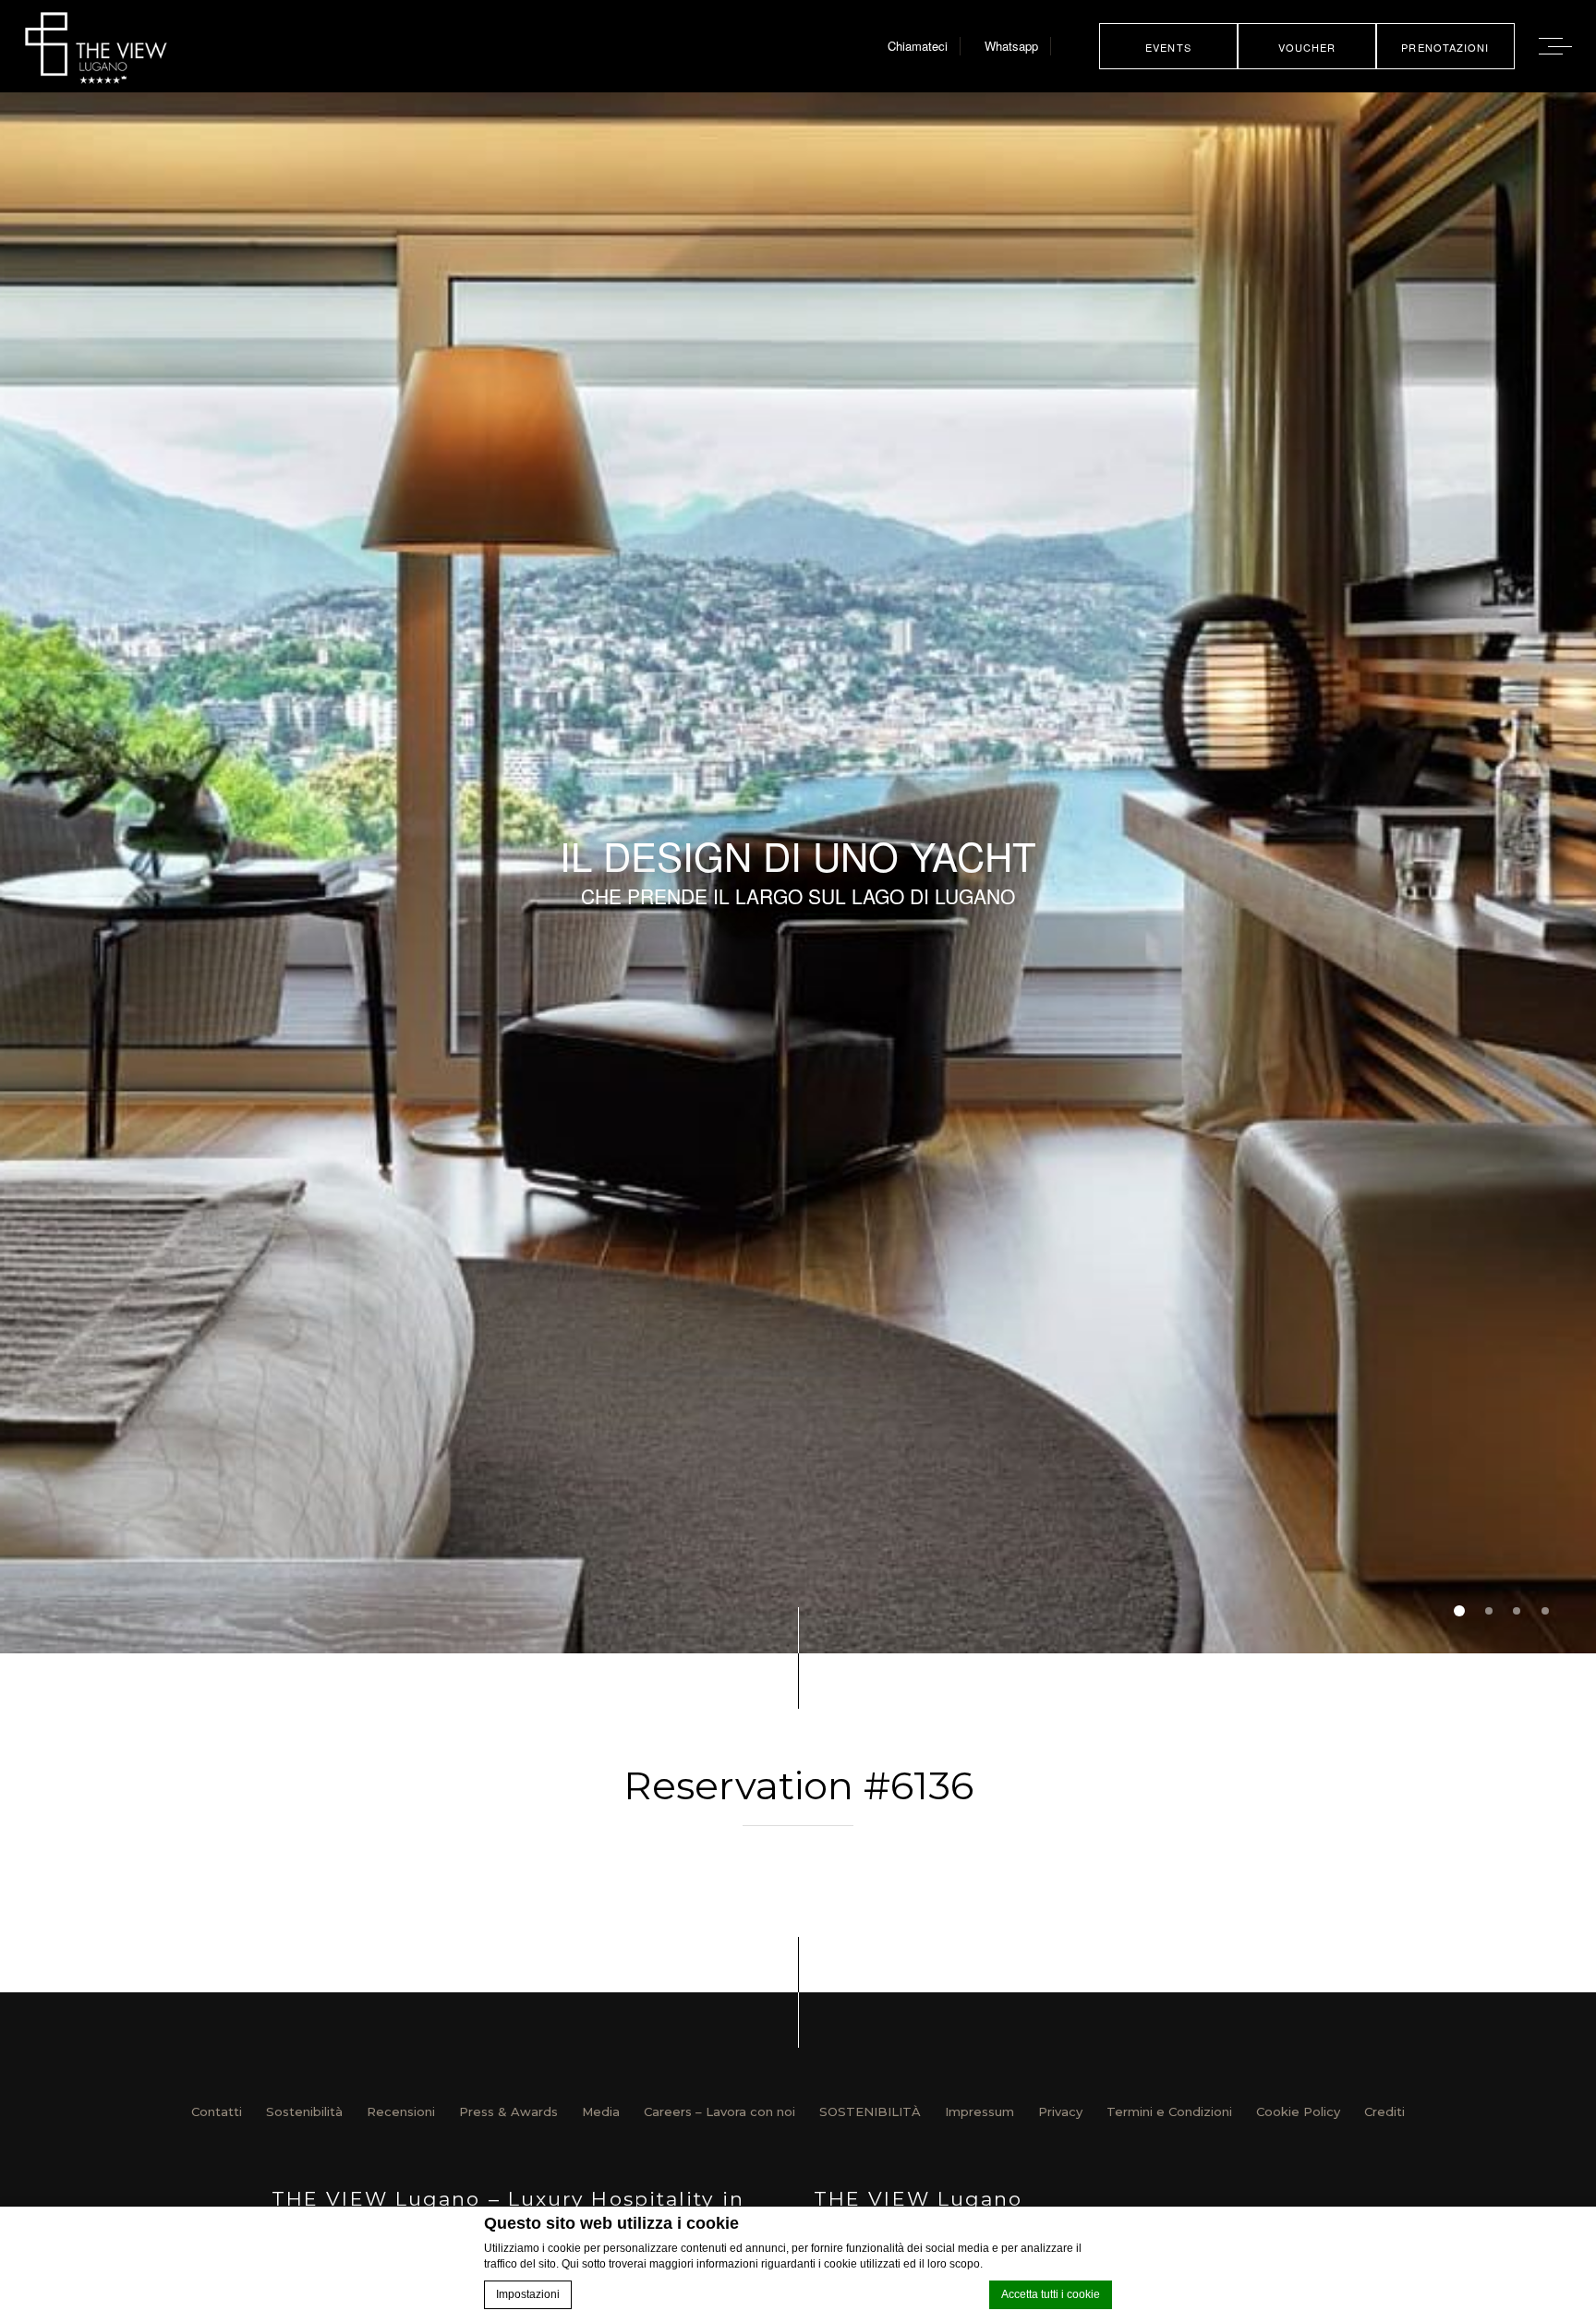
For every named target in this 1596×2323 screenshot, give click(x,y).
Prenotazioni (1445, 47)
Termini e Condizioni (1169, 2111)
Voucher (1307, 47)
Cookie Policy (1298, 2111)
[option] (798, 873)
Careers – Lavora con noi (719, 2111)
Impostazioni (528, 2294)
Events (1168, 47)
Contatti (217, 2111)
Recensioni (401, 2111)
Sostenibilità (304, 2111)
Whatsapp (1011, 46)
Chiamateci (918, 46)
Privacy (1060, 2111)
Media (601, 2111)
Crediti (1384, 2111)
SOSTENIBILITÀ (870, 2111)
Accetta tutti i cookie (1051, 2294)
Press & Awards (508, 2111)
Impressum (979, 2111)
